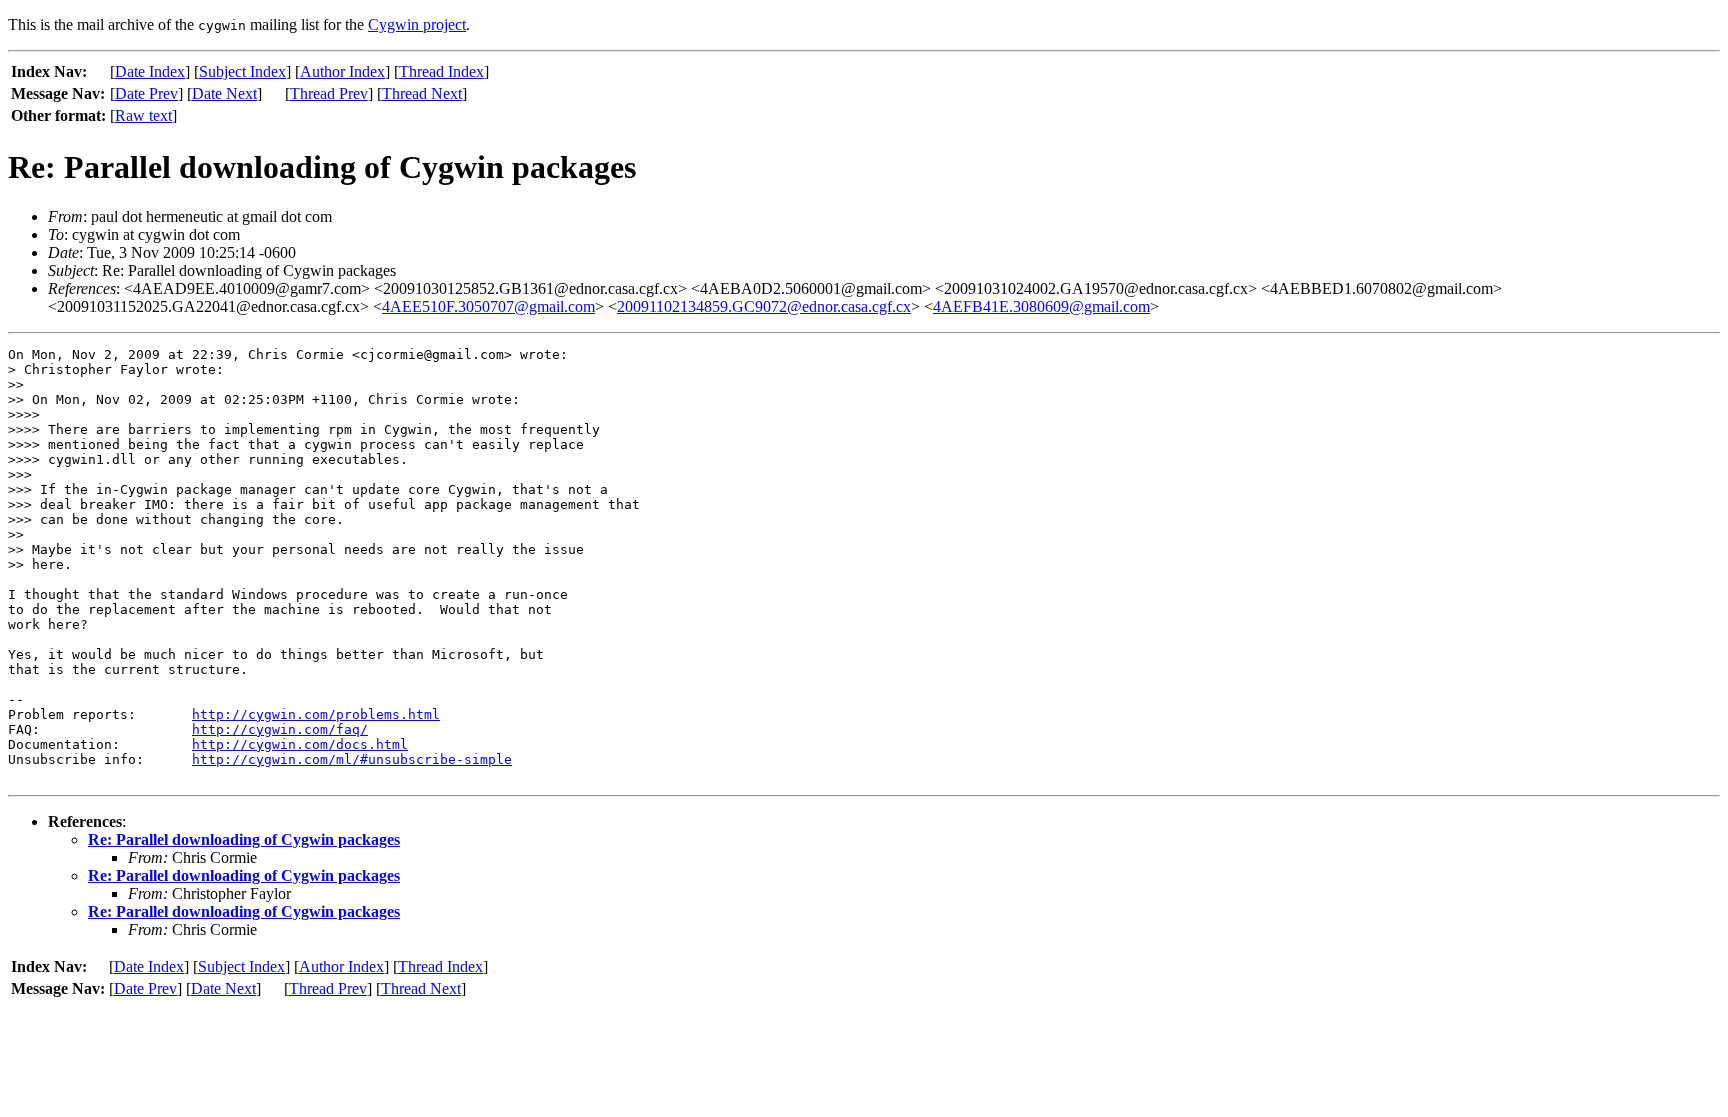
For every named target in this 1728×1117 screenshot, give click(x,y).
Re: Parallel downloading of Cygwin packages (244, 839)
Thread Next (422, 93)
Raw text (143, 115)
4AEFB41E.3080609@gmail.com (1041, 306)
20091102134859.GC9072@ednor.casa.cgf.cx (764, 306)
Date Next (224, 93)
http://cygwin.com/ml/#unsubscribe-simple (352, 759)
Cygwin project (417, 24)
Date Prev (146, 93)
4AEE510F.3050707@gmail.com (488, 306)
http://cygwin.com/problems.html (316, 714)
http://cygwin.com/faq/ (280, 729)
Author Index (342, 71)
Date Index (150, 71)
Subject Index (242, 71)
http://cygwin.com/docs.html (300, 744)
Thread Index (441, 71)
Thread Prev (329, 93)
